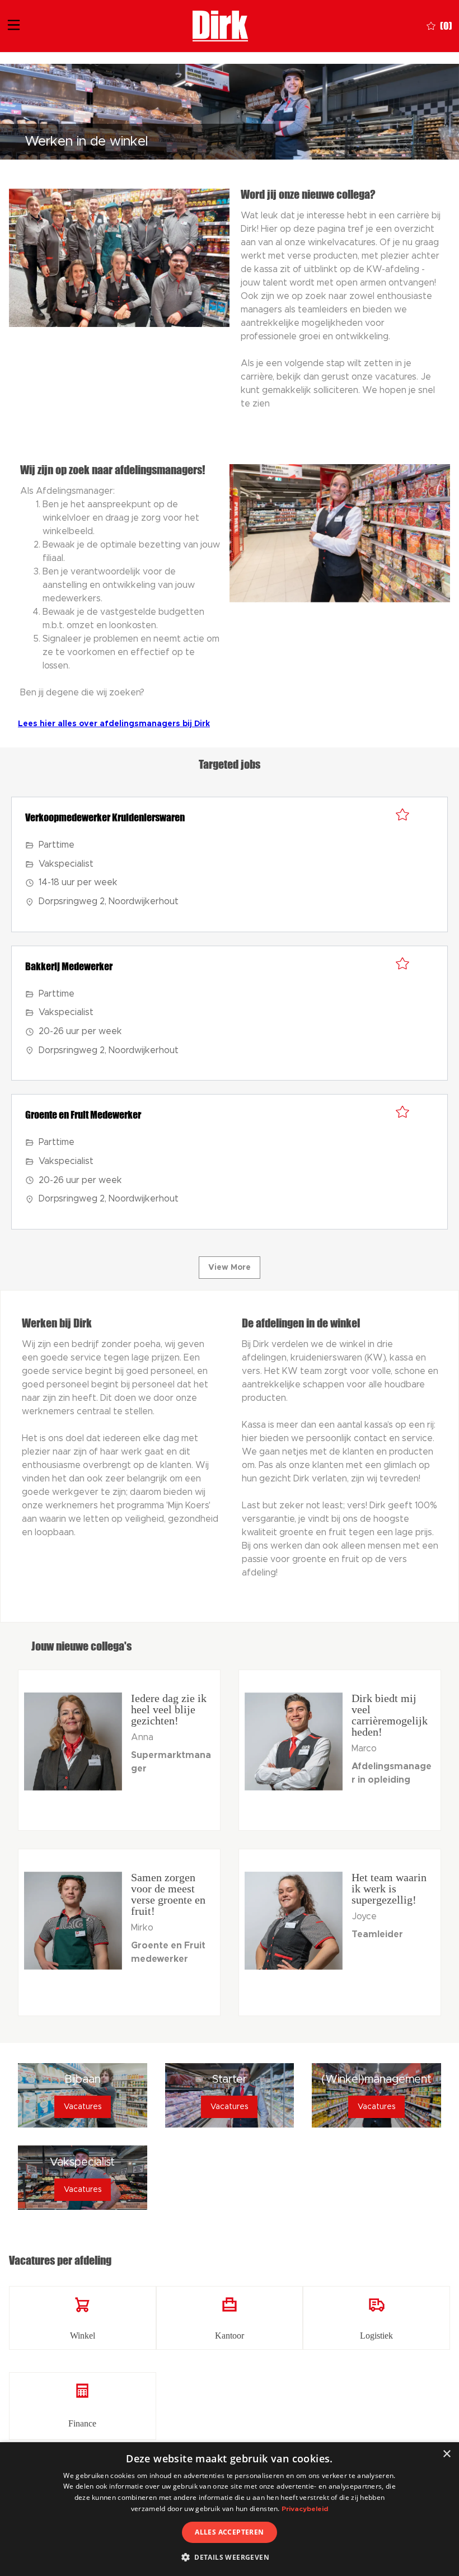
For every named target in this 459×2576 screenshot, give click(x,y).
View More (230, 1268)
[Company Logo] (220, 25)
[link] (83, 2318)
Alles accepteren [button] (229, 2532)
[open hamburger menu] (14, 26)
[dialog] (230, 2509)
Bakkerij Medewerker (69, 966)
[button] (230, 2557)
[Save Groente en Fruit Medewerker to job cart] (402, 1112)
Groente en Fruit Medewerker (83, 1115)
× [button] (446, 2454)
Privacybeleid (305, 2509)
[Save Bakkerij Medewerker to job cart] (402, 964)
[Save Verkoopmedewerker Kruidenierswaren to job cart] (402, 815)
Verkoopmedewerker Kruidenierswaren (105, 817)
